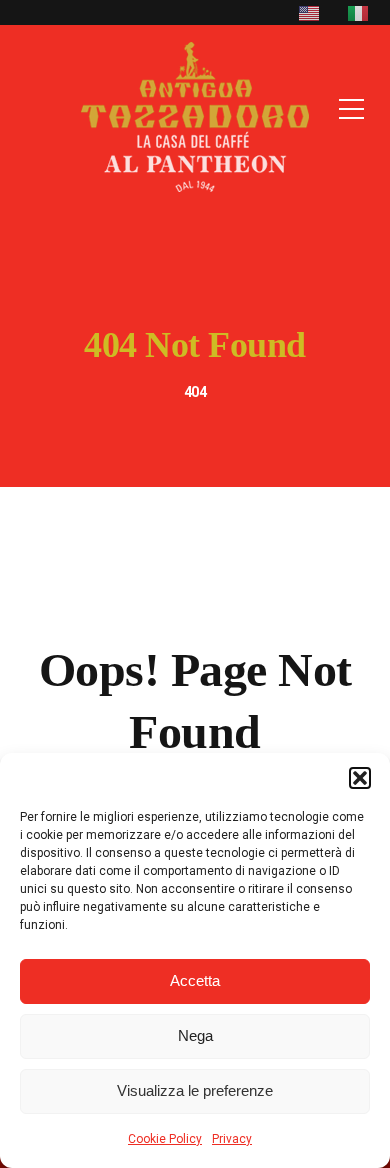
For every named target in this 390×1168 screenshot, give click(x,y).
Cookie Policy (165, 1139)
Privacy (232, 1139)
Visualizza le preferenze (195, 1090)
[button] (360, 778)
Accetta (195, 980)
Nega (195, 1035)
